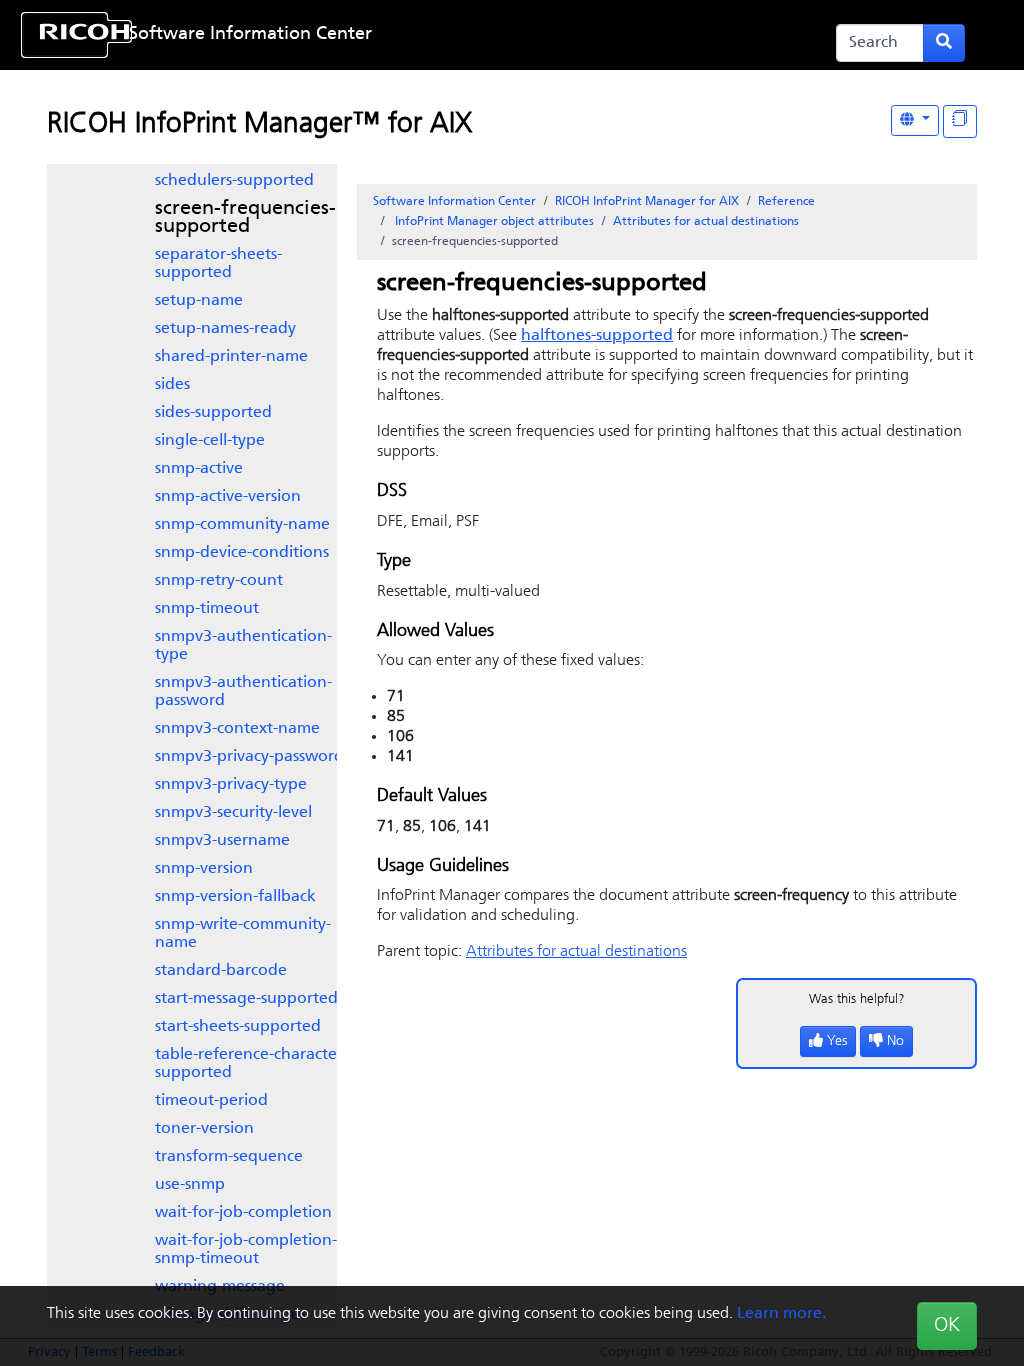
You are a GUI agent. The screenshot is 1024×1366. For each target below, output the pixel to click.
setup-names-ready (225, 329)
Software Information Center (250, 35)
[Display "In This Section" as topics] (960, 121)
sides (172, 385)
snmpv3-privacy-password (249, 757)
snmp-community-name (242, 525)
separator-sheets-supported (218, 264)
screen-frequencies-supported (245, 218)
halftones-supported (597, 336)
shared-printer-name (231, 357)
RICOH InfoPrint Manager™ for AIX (259, 125)
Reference (786, 202)
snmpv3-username (222, 841)
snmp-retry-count (219, 581)
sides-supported (213, 413)
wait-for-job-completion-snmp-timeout (246, 1250)
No (895, 1041)
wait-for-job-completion (243, 1213)
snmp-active (199, 469)
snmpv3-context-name (237, 729)
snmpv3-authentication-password (243, 692)
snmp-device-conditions (242, 553)
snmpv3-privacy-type (231, 785)
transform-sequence (229, 1157)
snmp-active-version (228, 497)
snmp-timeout (207, 609)
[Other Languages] (915, 120)
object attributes (494, 222)
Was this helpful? (857, 999)
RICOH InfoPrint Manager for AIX (647, 202)
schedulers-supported (234, 181)
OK (947, 1326)
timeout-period (211, 1101)
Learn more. (781, 1314)
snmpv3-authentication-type (243, 646)
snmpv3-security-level (233, 813)
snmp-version (204, 869)
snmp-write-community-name (243, 934)
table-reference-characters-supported (254, 1064)
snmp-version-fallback (235, 897)
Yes (837, 1041)
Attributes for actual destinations (706, 222)
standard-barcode (221, 971)
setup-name (199, 301)
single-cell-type (210, 441)
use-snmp (190, 1185)
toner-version (204, 1129)
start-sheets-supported (238, 1027)
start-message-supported (246, 999)
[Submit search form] (944, 43)
